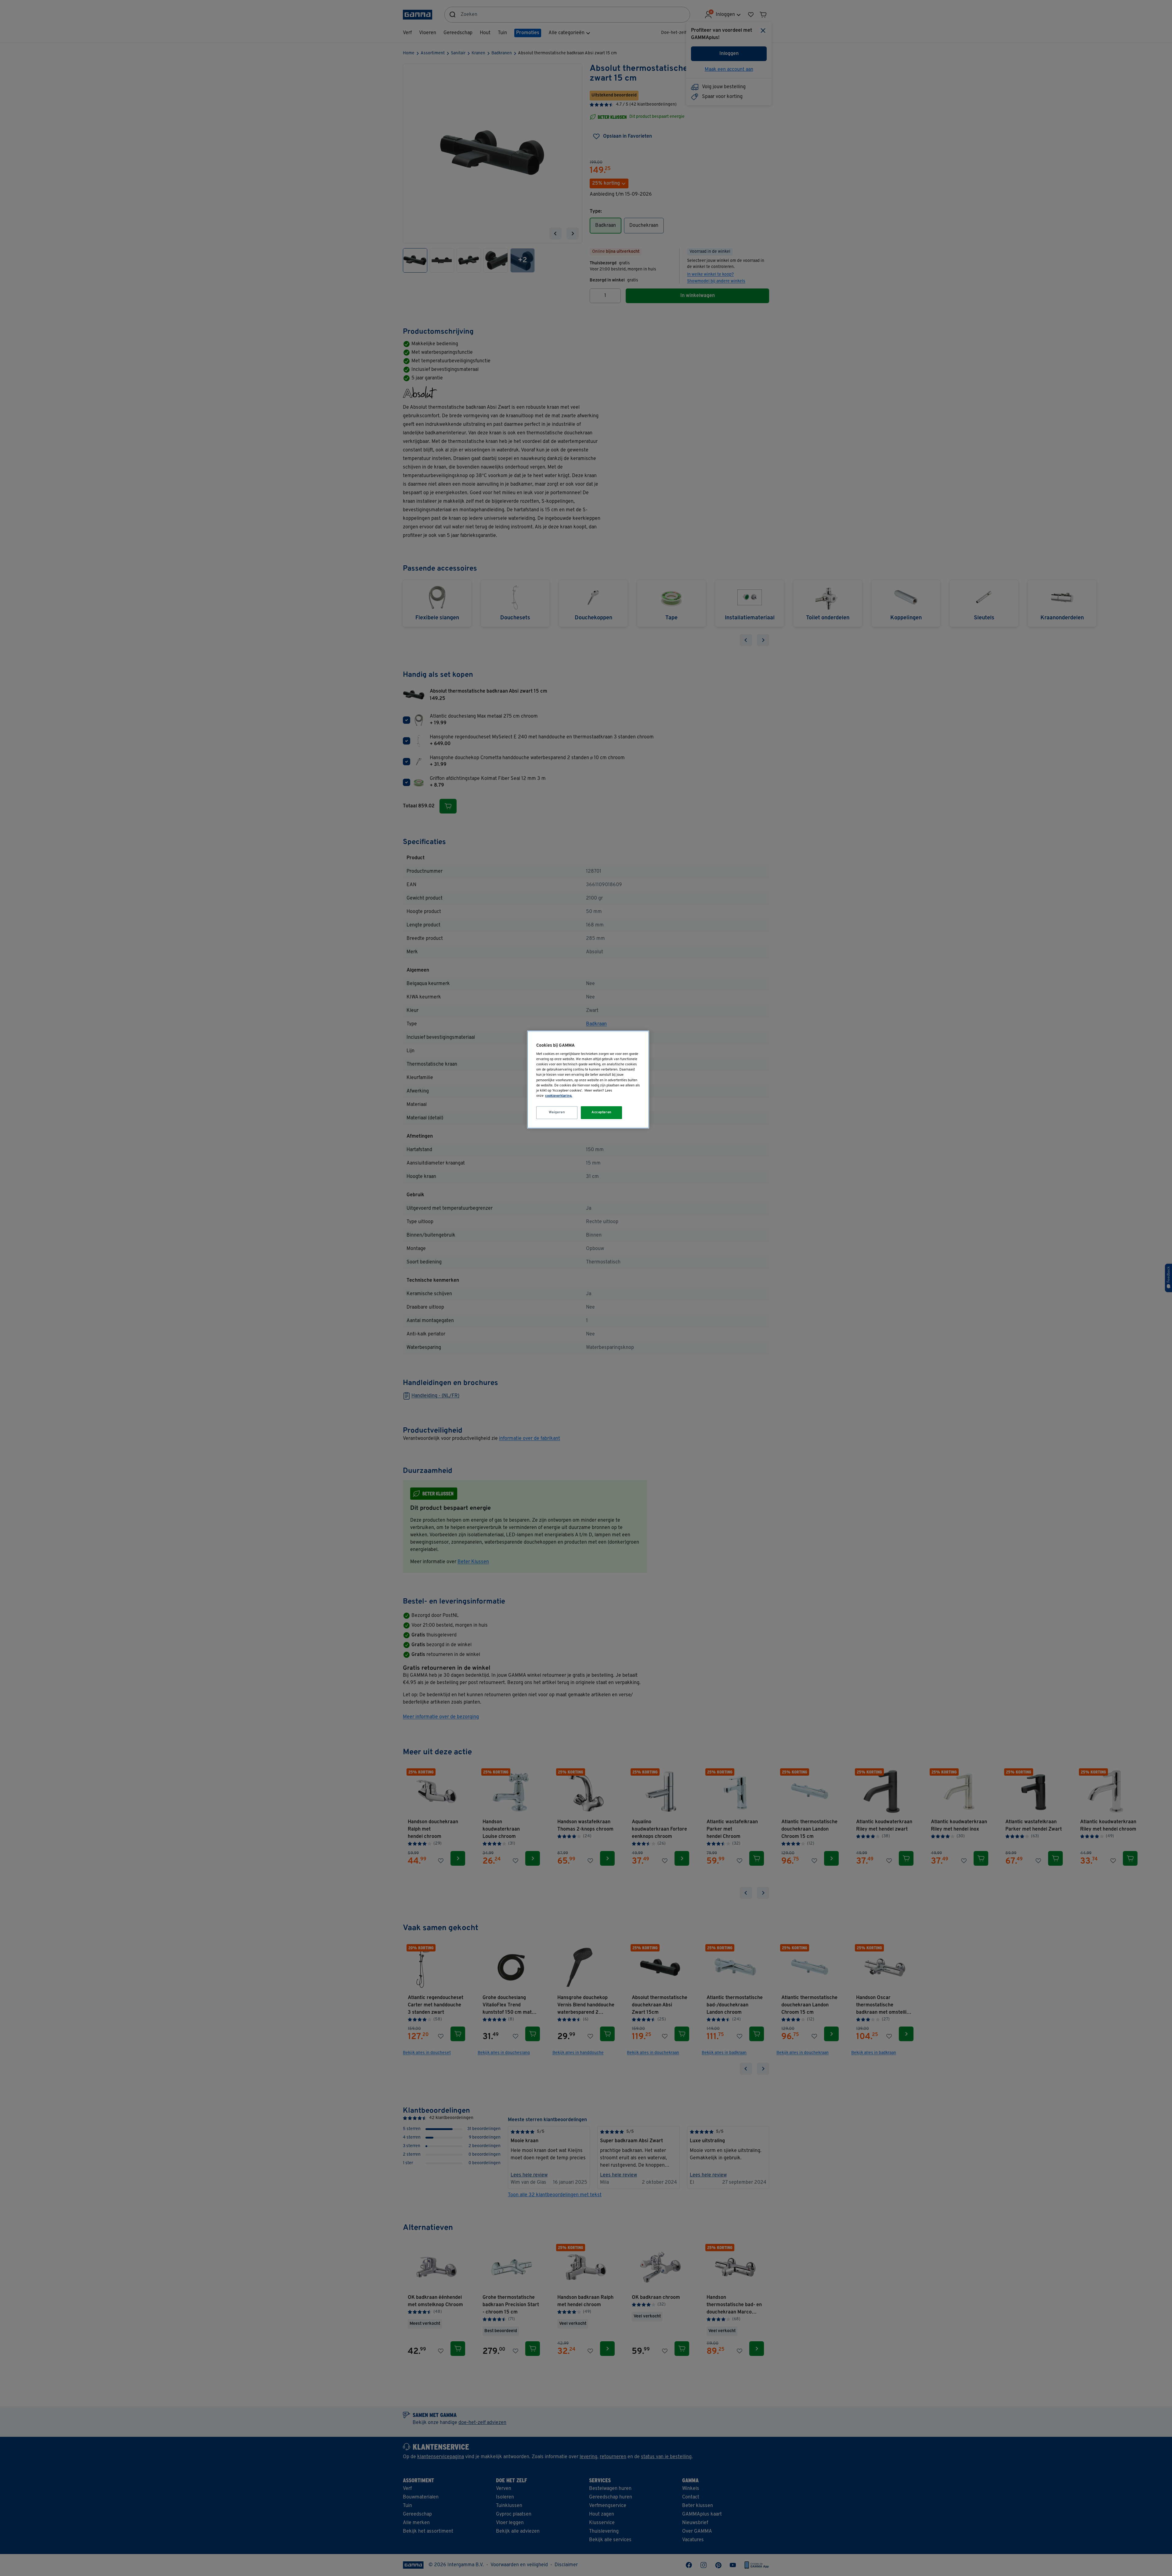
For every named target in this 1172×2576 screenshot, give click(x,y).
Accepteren (602, 1112)
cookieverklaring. (559, 1096)
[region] (588, 1080)
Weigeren (557, 1112)
